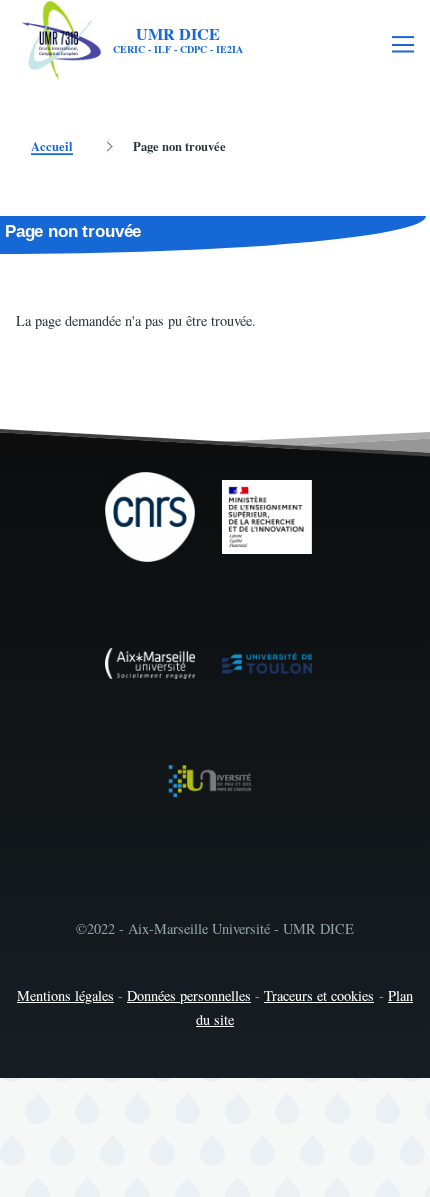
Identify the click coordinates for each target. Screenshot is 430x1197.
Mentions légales (65, 995)
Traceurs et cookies (319, 995)
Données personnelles (189, 995)
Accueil (52, 146)
